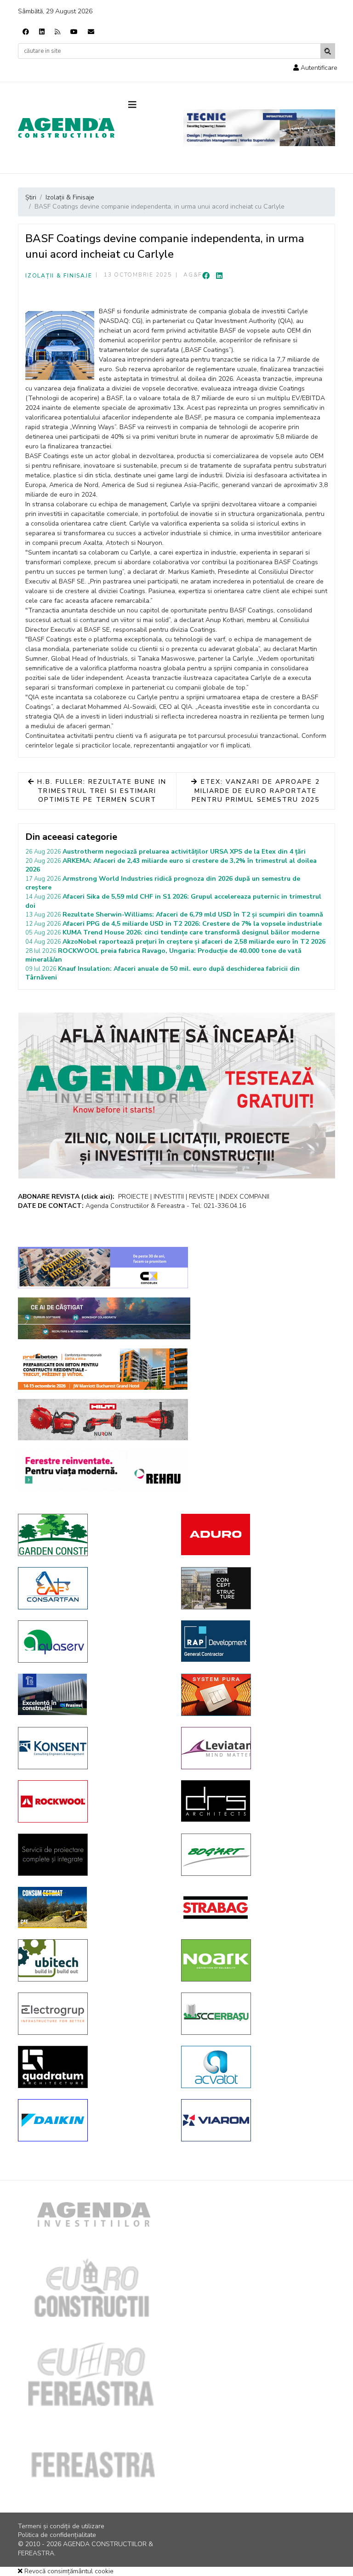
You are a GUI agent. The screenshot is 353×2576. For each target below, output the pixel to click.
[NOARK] (256, 1960)
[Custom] (57, 32)
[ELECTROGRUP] (93, 2014)
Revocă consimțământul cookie (68, 2571)
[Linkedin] (42, 32)
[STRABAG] (256, 1908)
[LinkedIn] (219, 276)
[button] (315, 68)
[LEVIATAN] (256, 1748)
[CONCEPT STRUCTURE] (256, 1588)
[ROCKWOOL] (93, 1801)
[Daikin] (93, 2120)
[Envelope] (91, 32)
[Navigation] (149, 105)
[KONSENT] (93, 1748)
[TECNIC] (259, 128)
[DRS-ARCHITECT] (256, 1801)
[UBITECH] (93, 1960)
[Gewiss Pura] (256, 1695)
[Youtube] (74, 32)
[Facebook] (26, 32)
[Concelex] (103, 1268)
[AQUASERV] (93, 1642)
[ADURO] (256, 1534)
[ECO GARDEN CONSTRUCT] (93, 1535)
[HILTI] (103, 1420)
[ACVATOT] (256, 2067)
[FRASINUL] (93, 1694)
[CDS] (93, 1855)
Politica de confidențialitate (57, 2535)
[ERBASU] (256, 2014)
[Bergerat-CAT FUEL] (93, 1908)
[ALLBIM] (104, 1318)
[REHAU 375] (103, 1470)
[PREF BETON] (103, 1369)
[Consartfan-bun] (93, 1588)
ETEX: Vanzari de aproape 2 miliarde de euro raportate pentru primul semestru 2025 (256, 791)
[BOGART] (256, 1855)
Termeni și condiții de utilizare (61, 2526)
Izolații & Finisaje (59, 276)
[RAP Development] (256, 1641)
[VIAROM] (256, 2120)
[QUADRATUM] (93, 2067)
